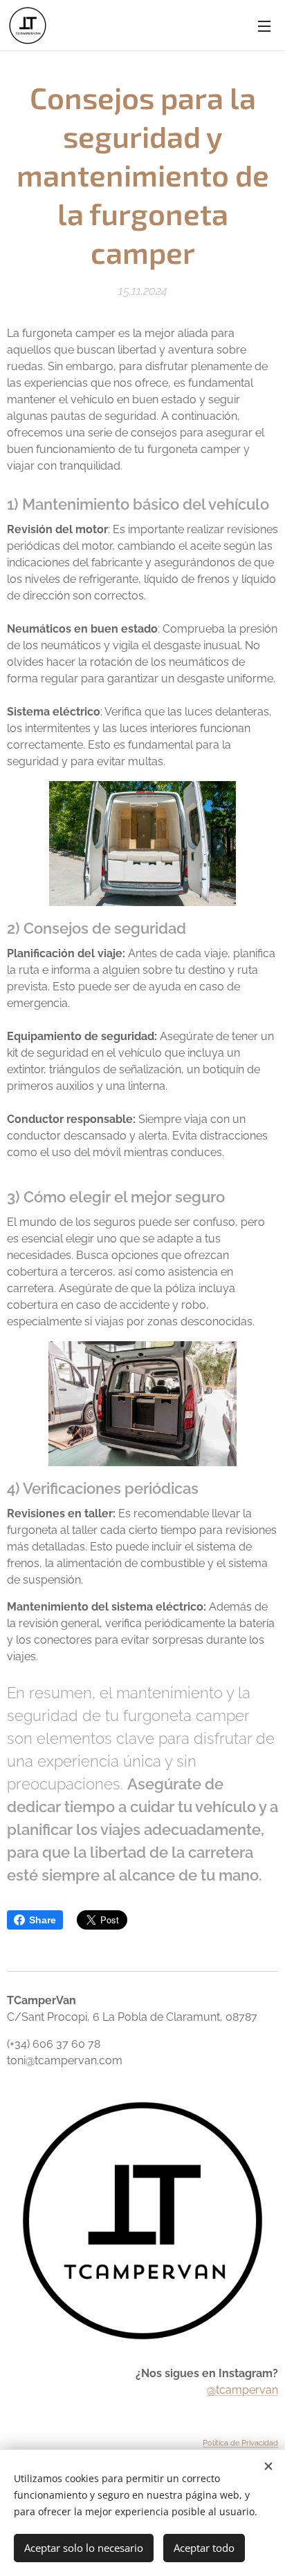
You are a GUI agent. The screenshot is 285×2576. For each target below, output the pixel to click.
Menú (264, 26)
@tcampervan (242, 2390)
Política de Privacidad (240, 2443)
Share (43, 1920)
